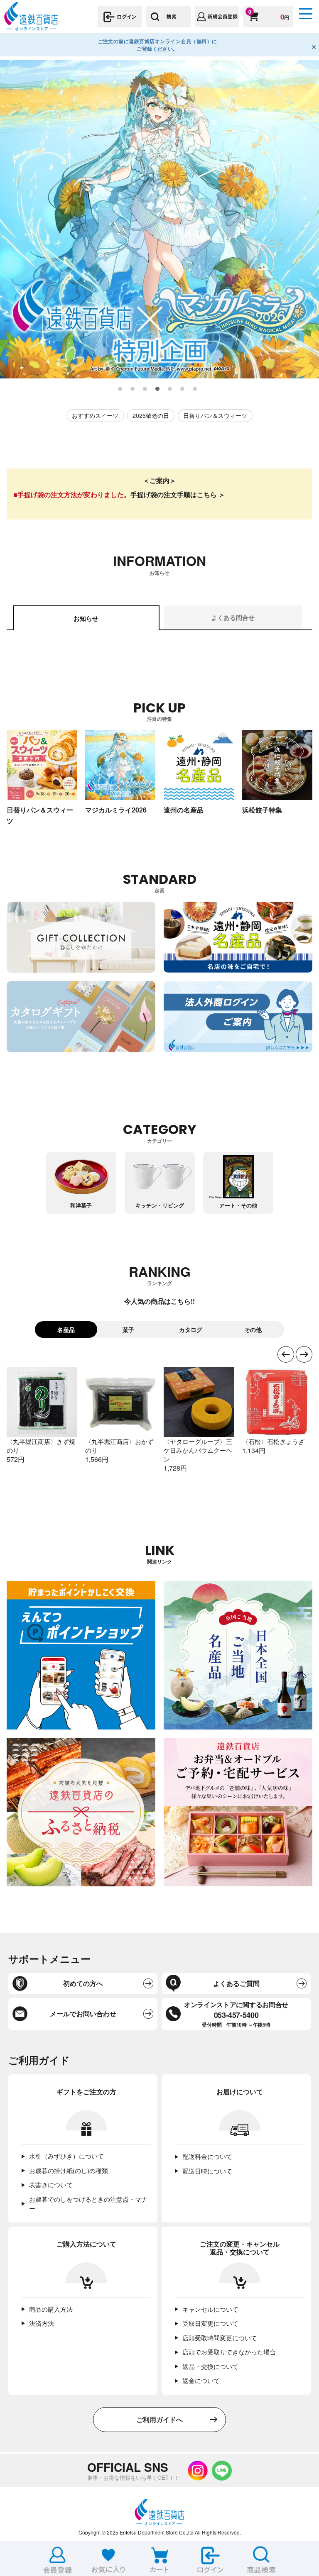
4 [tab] (158, 389)
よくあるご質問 (236, 1983)
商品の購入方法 (51, 2309)
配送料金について (207, 2156)
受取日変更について (210, 2323)
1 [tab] (120, 389)
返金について (201, 2380)
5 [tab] (170, 389)
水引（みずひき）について (66, 2156)
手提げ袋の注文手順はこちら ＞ (178, 494)
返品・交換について (210, 2366)
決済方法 (42, 2323)
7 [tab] (195, 389)
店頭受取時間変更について (220, 2338)
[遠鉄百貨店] (31, 27)
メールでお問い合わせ (83, 2014)
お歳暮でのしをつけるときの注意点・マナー (88, 2204)
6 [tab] (183, 389)
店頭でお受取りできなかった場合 (229, 2352)
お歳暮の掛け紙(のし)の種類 (69, 2170)
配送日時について (207, 2171)
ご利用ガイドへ (159, 2419)
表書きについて (51, 2184)
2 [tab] (133, 389)
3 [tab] (145, 389)
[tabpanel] (159, 219)
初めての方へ (83, 1983)
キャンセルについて (210, 2309)
